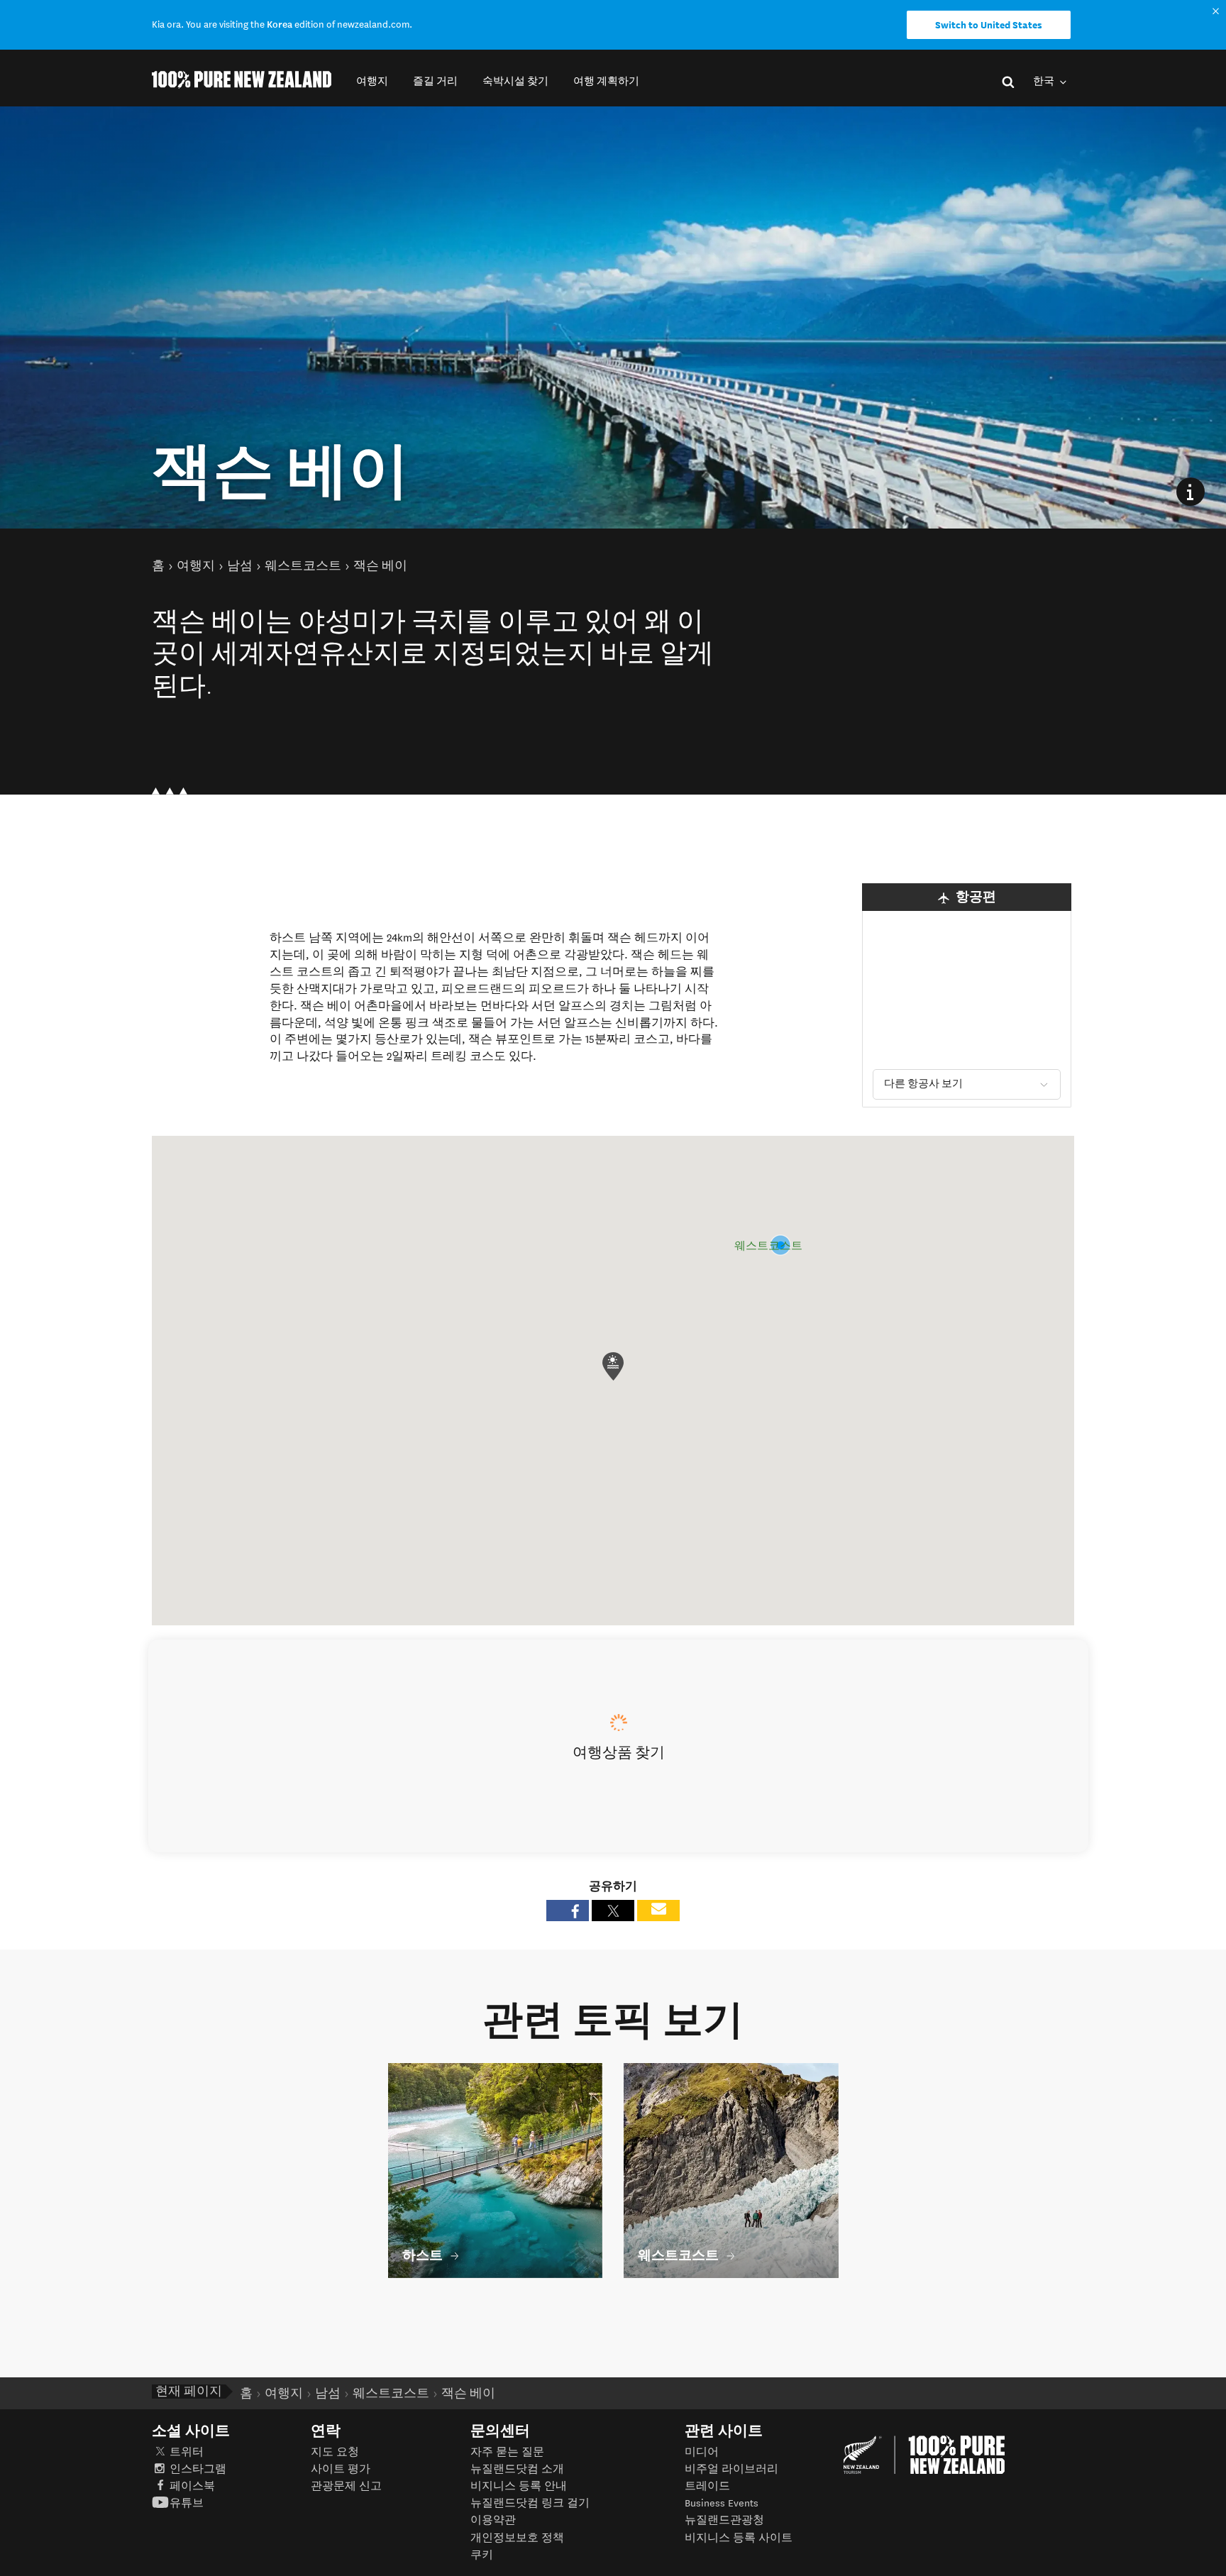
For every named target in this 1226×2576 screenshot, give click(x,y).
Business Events (722, 2503)
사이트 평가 (341, 2469)
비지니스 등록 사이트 (739, 2538)
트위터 (187, 2452)
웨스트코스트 (768, 1246)
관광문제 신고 (346, 2486)
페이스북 (192, 2486)
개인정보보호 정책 (517, 2538)
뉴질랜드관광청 (724, 2520)
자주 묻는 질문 (507, 2452)
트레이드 (707, 2486)
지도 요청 (335, 2452)
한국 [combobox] (1045, 81)
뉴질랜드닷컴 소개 (517, 2469)
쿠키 (482, 2555)
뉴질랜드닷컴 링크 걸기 (530, 2503)
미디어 (702, 2452)
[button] (372, 81)
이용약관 (493, 2520)
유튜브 (187, 2503)
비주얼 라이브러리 (731, 2469)
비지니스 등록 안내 (519, 2486)
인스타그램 (198, 2469)
